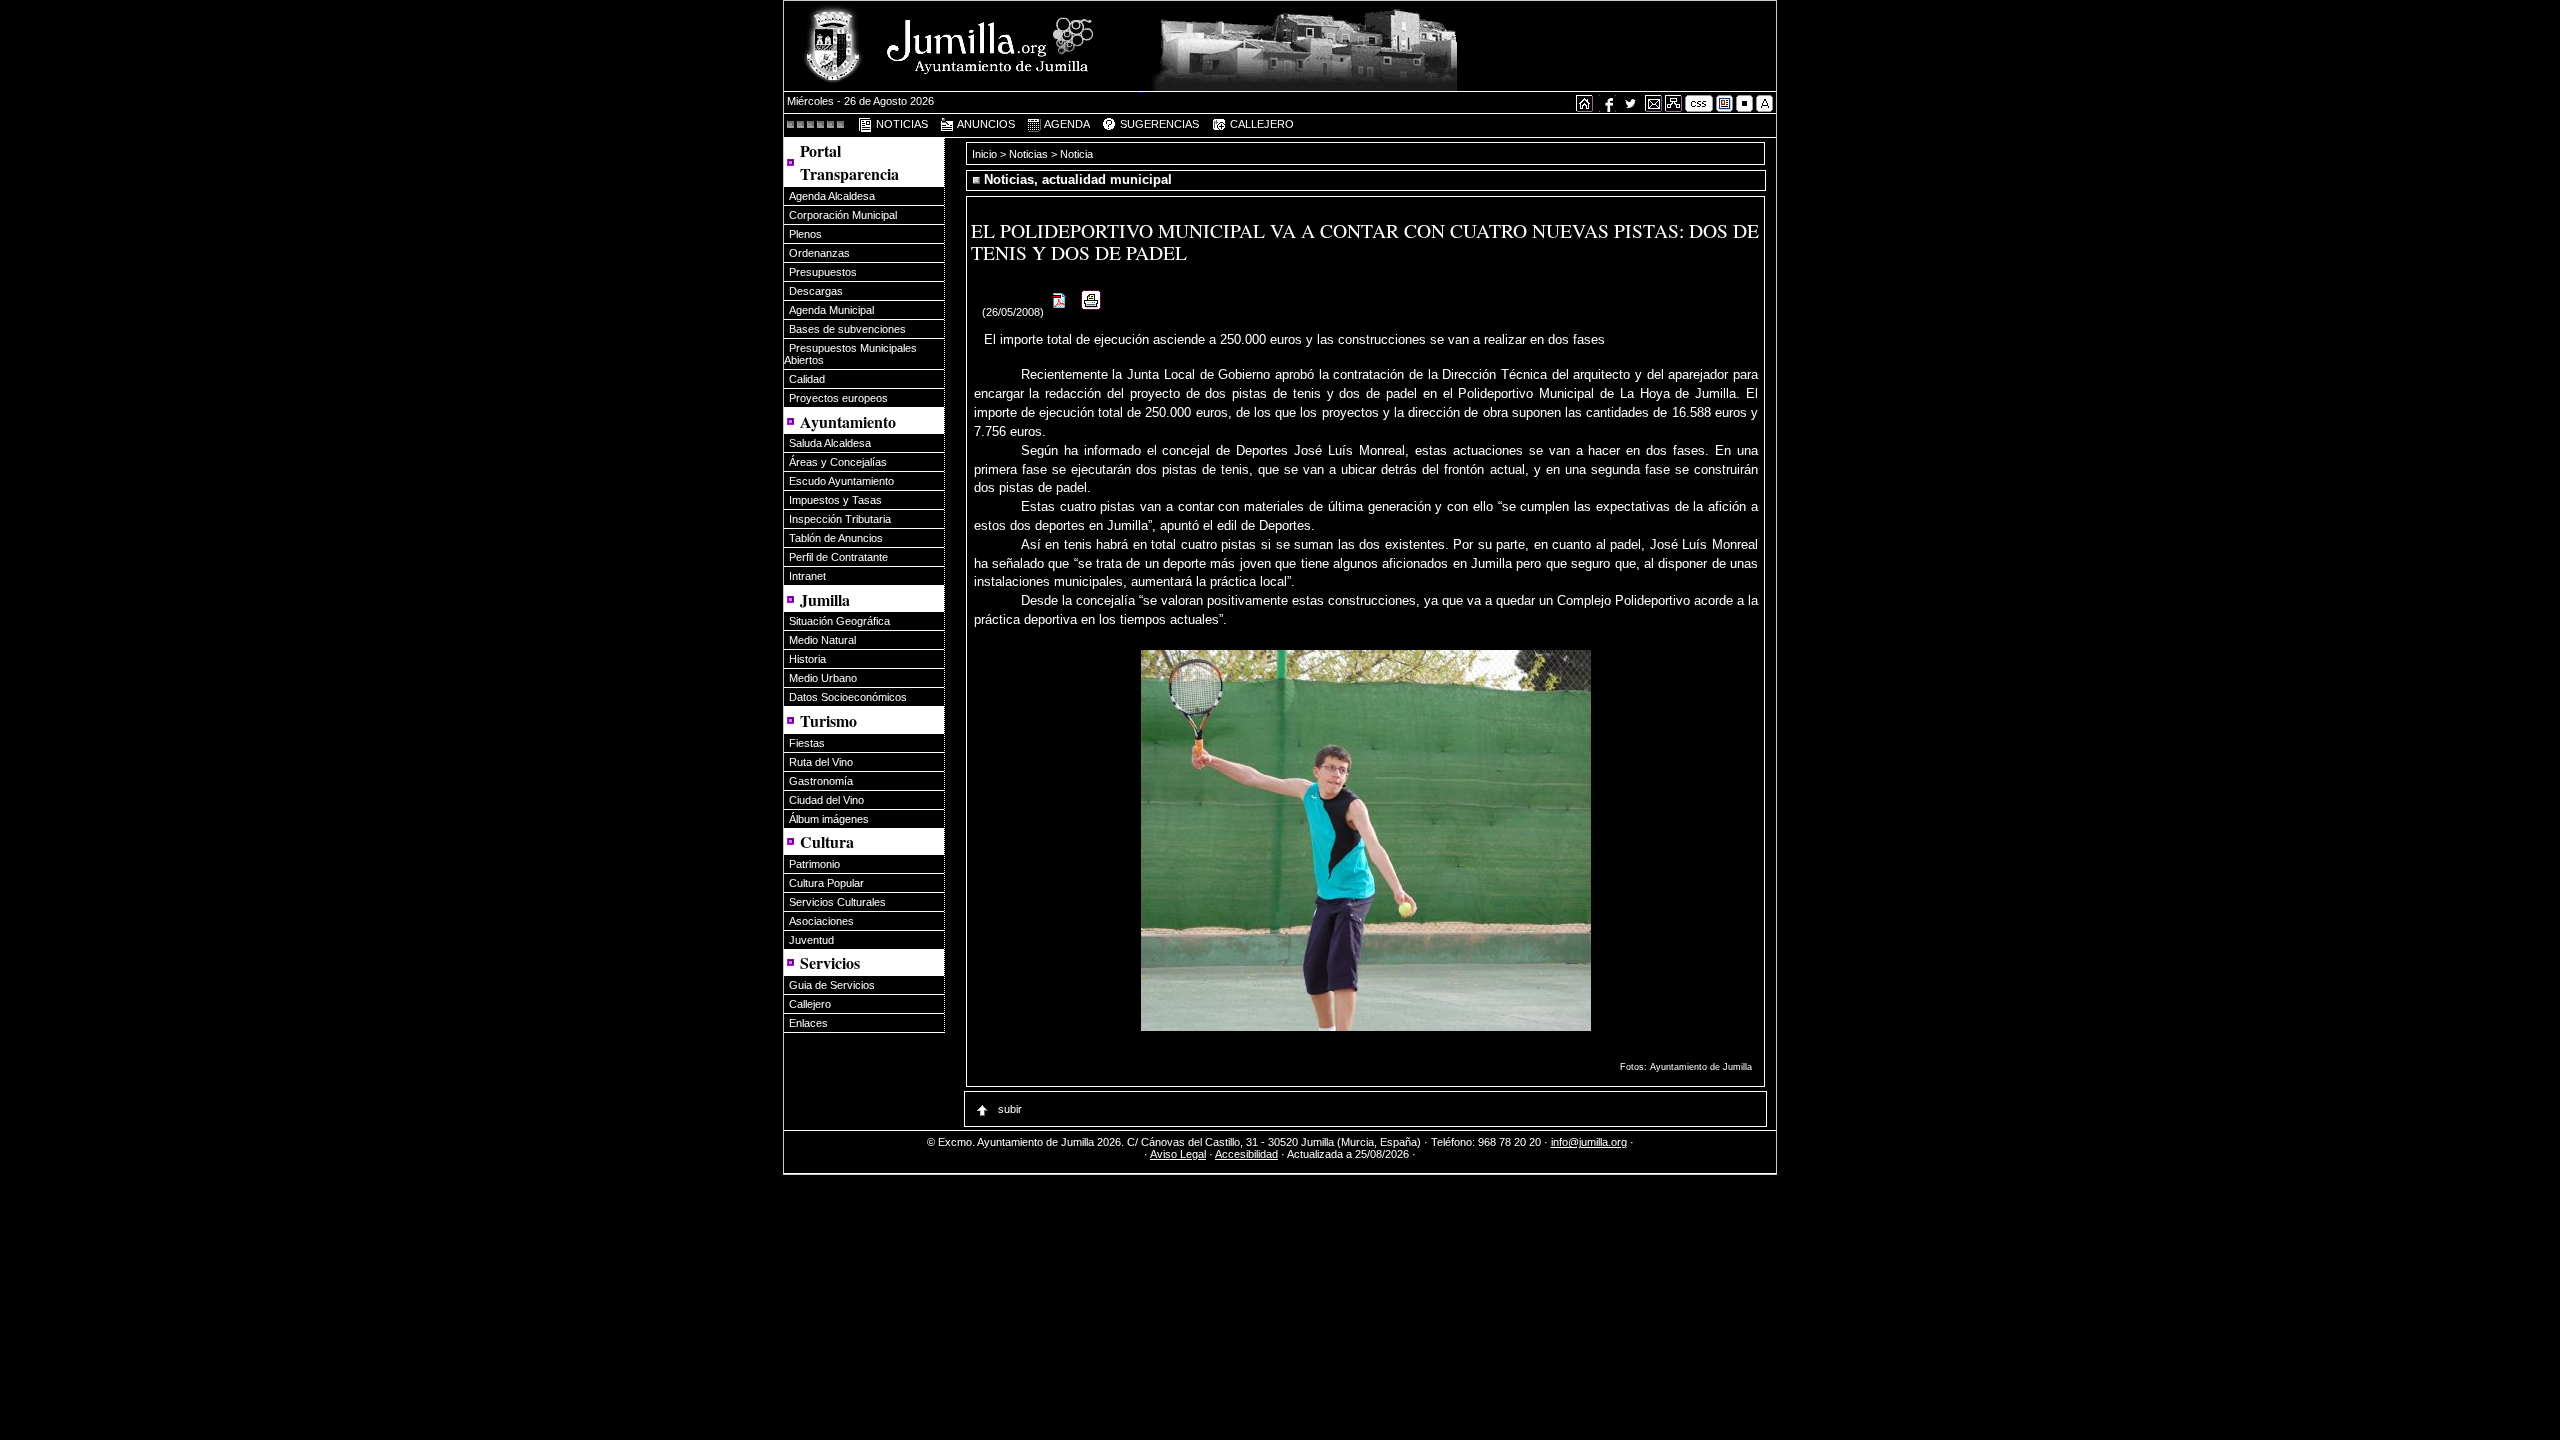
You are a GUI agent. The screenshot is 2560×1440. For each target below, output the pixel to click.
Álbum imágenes (829, 819)
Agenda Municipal (831, 310)
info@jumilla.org (1589, 1142)
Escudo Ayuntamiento (841, 481)
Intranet (807, 576)
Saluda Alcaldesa (830, 443)
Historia (807, 659)
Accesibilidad (1246, 1154)
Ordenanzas (819, 253)
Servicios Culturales (837, 902)
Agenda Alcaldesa (832, 196)
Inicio (986, 154)
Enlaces (808, 1023)
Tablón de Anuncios (836, 538)
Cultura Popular (826, 883)
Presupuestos (823, 272)
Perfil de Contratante (838, 557)
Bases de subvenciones (847, 329)
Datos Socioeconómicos (848, 697)
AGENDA (1066, 124)
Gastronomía (821, 781)
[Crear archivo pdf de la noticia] (1060, 312)
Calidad (807, 379)
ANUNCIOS (985, 124)
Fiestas (807, 743)
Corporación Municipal (843, 215)
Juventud (811, 940)
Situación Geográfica (839, 621)
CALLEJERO (1260, 124)
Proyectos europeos (838, 398)
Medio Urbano (823, 678)
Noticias (1028, 154)
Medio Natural (822, 640)
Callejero (810, 1004)
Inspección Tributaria (840, 519)
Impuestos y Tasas (835, 500)
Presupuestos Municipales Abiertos (850, 354)
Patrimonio (814, 864)
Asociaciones (821, 921)
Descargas (816, 291)
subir (1008, 1109)
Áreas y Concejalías (838, 462)
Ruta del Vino (821, 762)
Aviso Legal (1178, 1154)
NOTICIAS (900, 124)
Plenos (805, 234)
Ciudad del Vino (826, 800)
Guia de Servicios (832, 985)
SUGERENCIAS (1158, 124)
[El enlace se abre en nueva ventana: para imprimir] (1091, 312)
